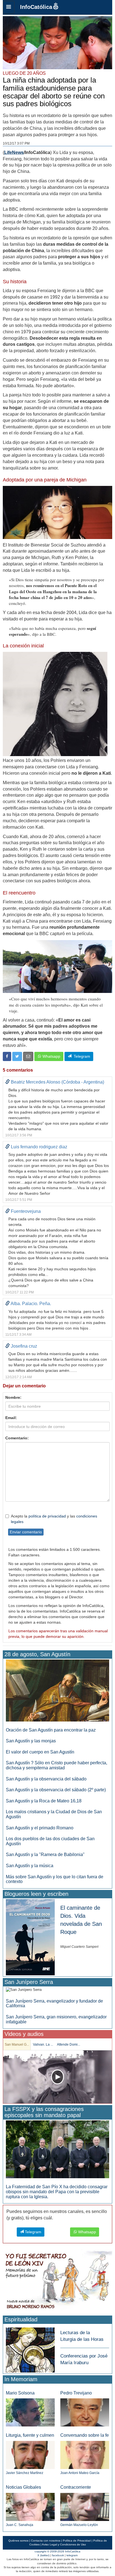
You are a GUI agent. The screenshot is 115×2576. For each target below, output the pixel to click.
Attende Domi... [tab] (69, 2045)
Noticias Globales (23, 2487)
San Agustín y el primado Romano (40, 1828)
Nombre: (13, 1397)
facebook (58, 2555)
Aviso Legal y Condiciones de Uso (64, 2544)
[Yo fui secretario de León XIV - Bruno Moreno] (57, 2281)
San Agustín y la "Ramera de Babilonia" (45, 1855)
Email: (11, 1418)
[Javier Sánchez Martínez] (30, 2455)
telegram (72, 2555)
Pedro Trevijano (76, 2393)
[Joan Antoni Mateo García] (85, 2455)
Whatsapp (51, 1056)
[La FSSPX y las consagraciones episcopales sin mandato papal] (57, 2149)
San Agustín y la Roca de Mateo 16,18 (44, 1801)
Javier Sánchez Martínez (25, 2473)
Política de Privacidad (77, 2541)
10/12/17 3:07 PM (16, 143)
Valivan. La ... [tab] (43, 2045)
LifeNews (14, 152)
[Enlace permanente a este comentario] (8, 1082)
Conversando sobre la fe (85, 2435)
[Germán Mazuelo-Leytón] (85, 2507)
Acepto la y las (54, 1519)
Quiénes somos (18, 2541)
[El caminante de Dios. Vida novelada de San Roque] (30, 1937)
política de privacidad (47, 1516)
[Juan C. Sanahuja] (30, 2507)
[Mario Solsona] (30, 2412)
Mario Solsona (20, 2393)
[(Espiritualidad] (30, 2348)
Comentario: (17, 1438)
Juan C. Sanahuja (20, 2525)
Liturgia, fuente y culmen (30, 2435)
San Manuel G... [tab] (17, 2045)
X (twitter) (43, 2555)
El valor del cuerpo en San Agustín (40, 1752)
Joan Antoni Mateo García (80, 2473)
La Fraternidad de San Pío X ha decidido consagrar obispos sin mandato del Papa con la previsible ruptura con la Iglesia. (57, 2192)
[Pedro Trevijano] (85, 2412)
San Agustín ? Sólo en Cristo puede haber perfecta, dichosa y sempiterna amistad (57, 1765)
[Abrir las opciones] (9, 7)
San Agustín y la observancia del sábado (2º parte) (56, 1790)
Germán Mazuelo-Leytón (79, 2525)
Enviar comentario (26, 1532)
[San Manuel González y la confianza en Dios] (57, 2077)
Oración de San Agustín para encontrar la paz (51, 1730)
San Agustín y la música (30, 1866)
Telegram (81, 1056)
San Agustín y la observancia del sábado (46, 1779)
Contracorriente (76, 2487)
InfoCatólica (36, 7)
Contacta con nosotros (46, 2541)
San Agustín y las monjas (31, 1741)
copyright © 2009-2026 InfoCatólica (57, 2551)
